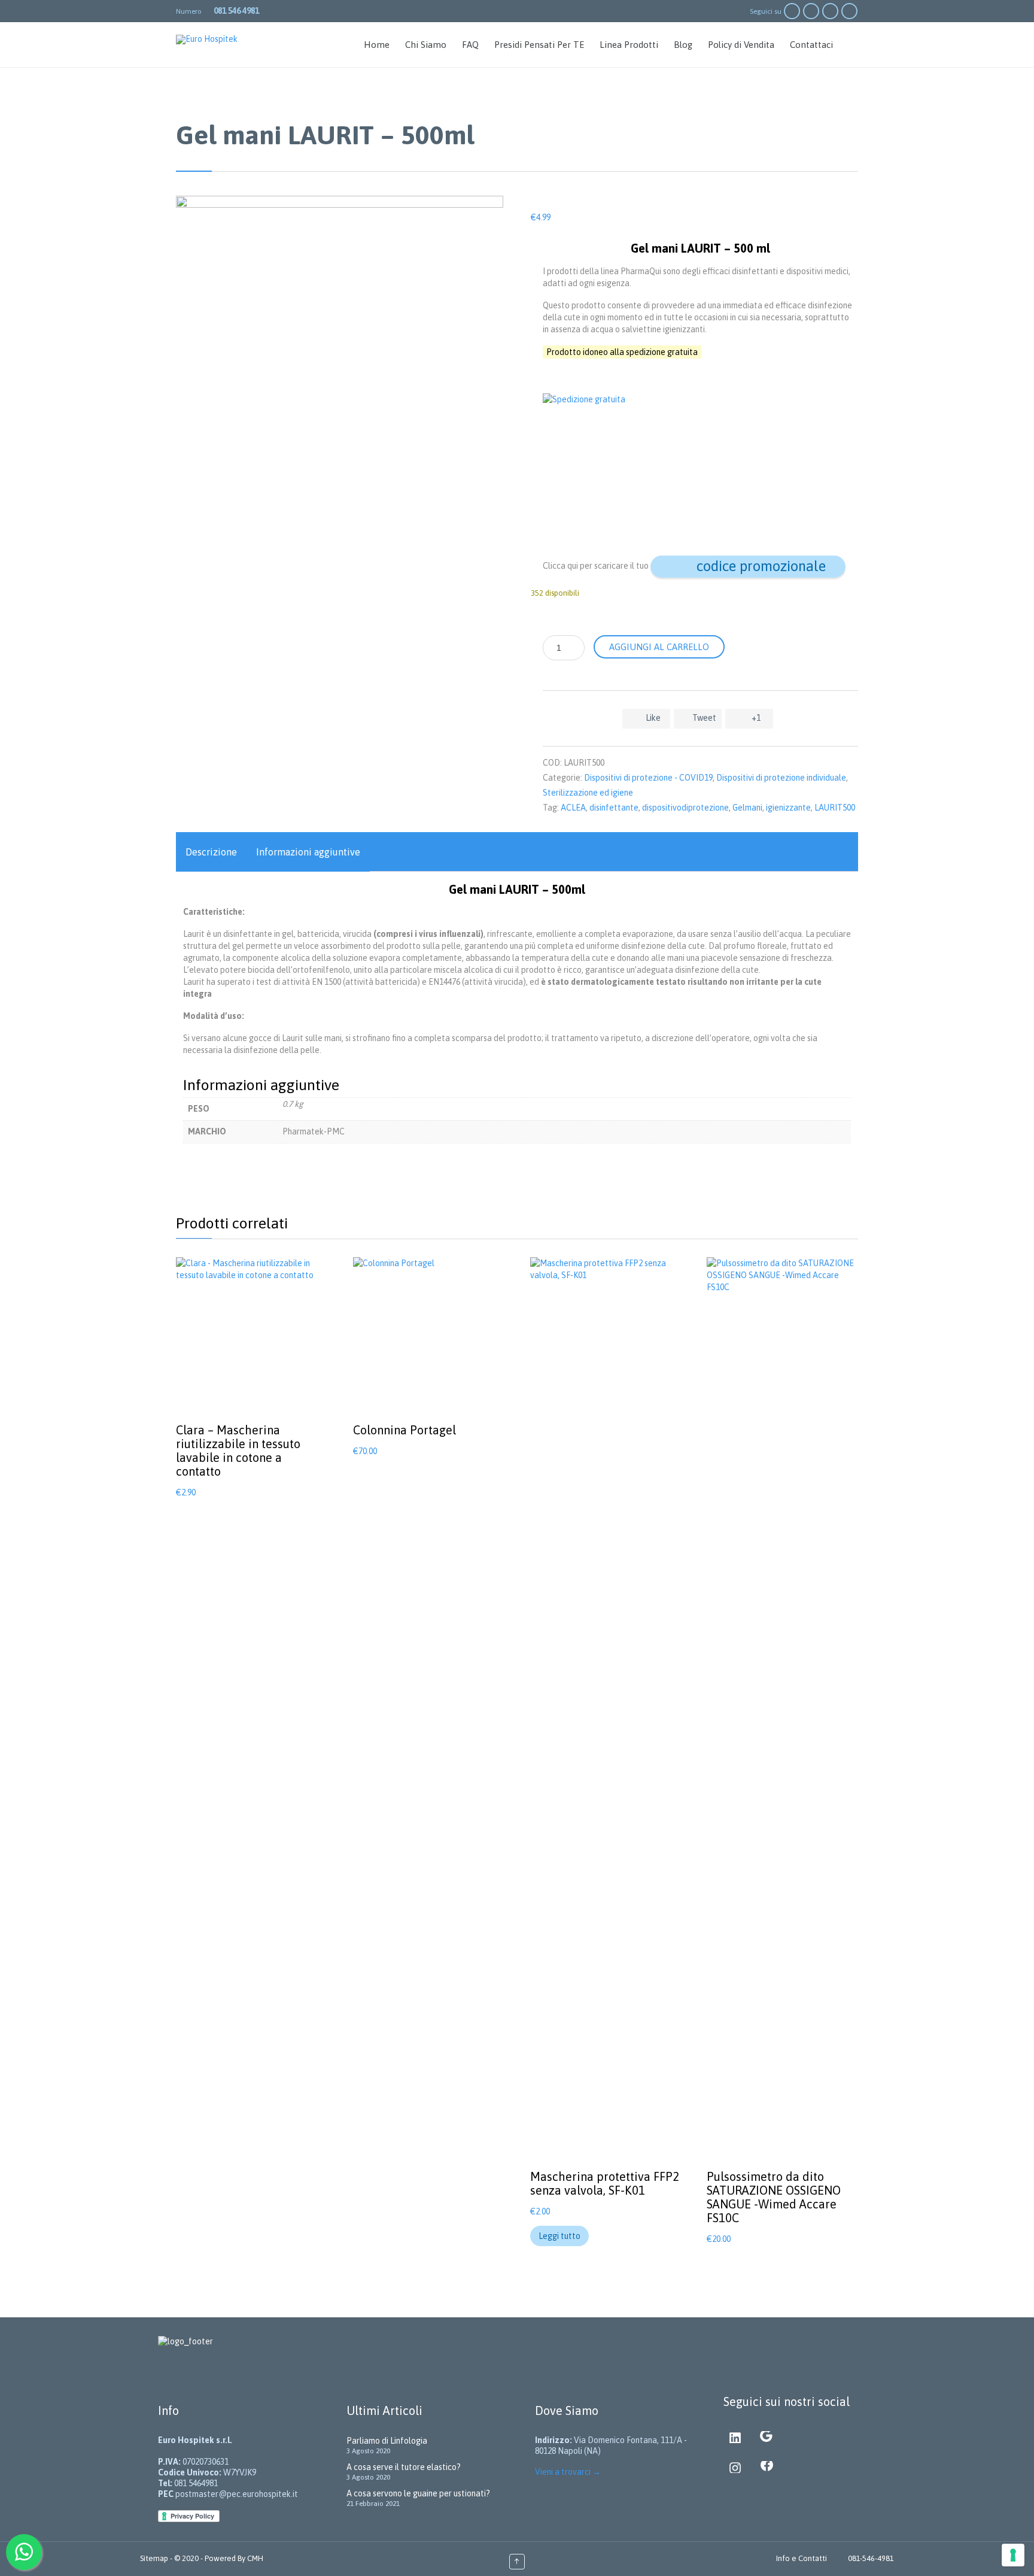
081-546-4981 (871, 2558)
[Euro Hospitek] (213, 40)
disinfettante (614, 808)
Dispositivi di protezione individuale (781, 778)
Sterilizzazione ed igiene (588, 793)
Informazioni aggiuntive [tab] (308, 852)
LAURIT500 (835, 808)
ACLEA (573, 808)
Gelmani (747, 808)
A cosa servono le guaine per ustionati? (418, 2493)
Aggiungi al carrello (659, 647)
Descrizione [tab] (211, 852)
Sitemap (155, 2558)
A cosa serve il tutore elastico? (404, 2467)
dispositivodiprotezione (685, 808)
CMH (254, 2558)
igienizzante (788, 808)
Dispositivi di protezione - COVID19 (648, 778)
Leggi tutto (559, 2236)
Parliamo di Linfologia (387, 2441)
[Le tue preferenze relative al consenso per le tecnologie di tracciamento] (1013, 2555)
